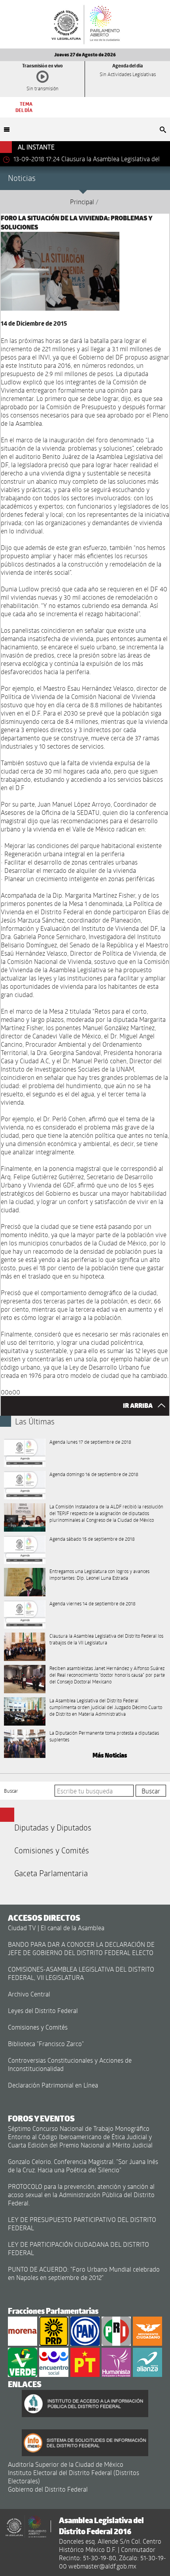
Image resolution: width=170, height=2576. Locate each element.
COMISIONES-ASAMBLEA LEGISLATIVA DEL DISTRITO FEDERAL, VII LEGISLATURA (81, 1973)
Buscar (11, 1791)
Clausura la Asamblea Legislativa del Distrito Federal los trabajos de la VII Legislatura (106, 1639)
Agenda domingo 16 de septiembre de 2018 (94, 1474)
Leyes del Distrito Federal (43, 2010)
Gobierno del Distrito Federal (48, 2489)
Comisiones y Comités (52, 1850)
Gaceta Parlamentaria (51, 1873)
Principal (82, 202)
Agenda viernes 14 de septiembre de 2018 (93, 1603)
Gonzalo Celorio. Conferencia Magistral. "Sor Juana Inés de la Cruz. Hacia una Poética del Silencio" (83, 2166)
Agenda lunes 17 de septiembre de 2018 (90, 1442)
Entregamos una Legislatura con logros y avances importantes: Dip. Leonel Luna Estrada (99, 1574)
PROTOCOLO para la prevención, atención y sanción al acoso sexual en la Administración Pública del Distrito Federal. (81, 2195)
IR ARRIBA (138, 1406)
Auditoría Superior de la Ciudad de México (66, 2464)
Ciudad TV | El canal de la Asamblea (56, 1928)
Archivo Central (29, 1994)
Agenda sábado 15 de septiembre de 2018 (92, 1539)
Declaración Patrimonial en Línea (53, 2085)
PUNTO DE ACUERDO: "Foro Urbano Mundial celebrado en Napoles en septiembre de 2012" (84, 2273)
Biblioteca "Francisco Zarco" (46, 2044)
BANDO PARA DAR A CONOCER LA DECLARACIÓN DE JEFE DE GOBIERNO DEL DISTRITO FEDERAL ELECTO (81, 1948)
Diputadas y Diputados (53, 1827)
